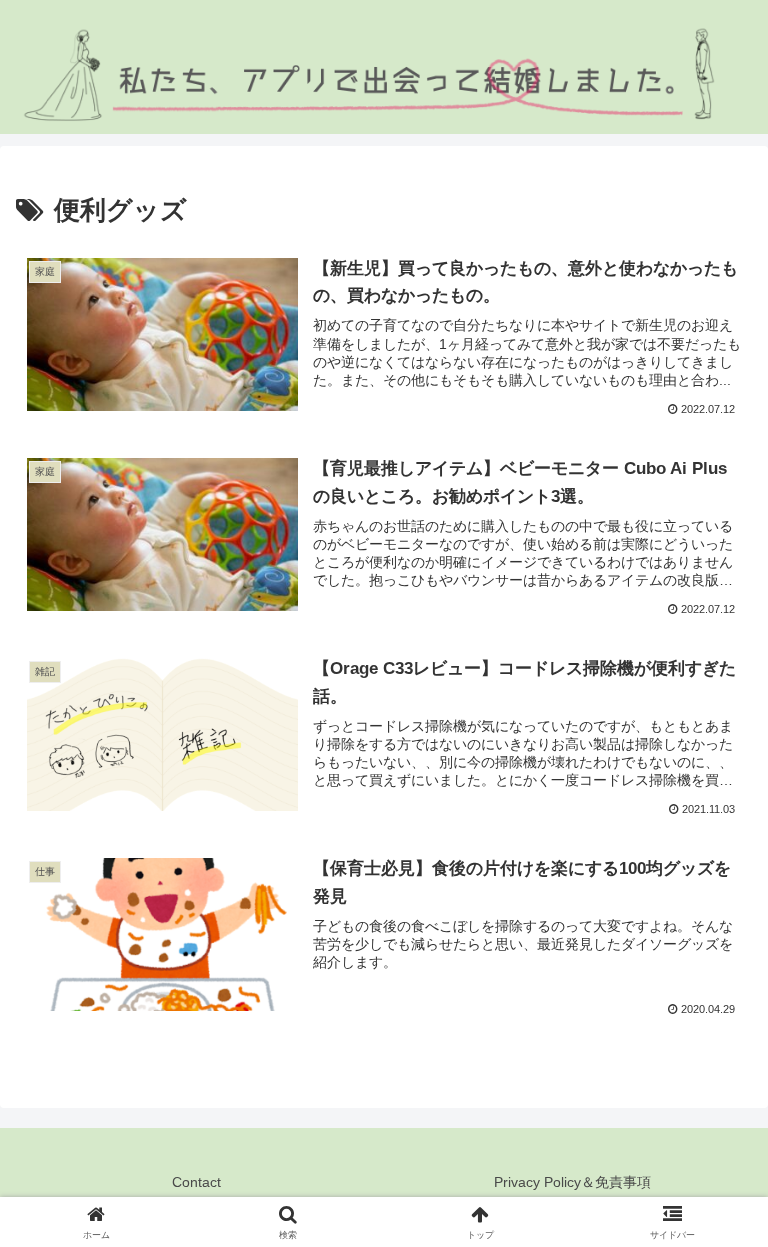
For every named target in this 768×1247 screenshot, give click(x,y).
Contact (196, 1182)
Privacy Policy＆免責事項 (572, 1182)
